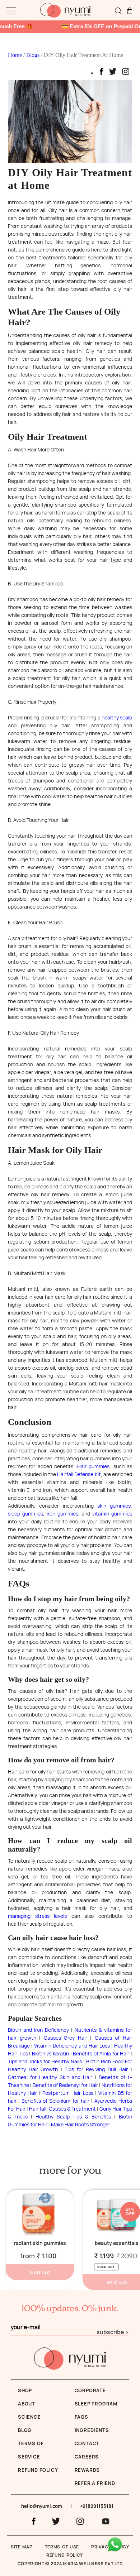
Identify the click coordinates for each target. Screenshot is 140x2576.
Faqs (81, 2417)
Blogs (34, 55)
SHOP (25, 2390)
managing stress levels (37, 1916)
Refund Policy (65, 2555)
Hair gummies (93, 1466)
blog (25, 2430)
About (27, 2404)
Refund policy (38, 2470)
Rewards (87, 2470)
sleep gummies (25, 1514)
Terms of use (62, 2547)
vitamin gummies (112, 1514)
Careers (87, 2457)
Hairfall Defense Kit (79, 1474)
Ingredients (92, 2430)
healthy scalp (117, 717)
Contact (87, 2443)
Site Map (22, 2547)
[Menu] (11, 12)
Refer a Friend (95, 2483)
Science (29, 2417)
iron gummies (62, 1514)
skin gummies (114, 1506)
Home (16, 55)
